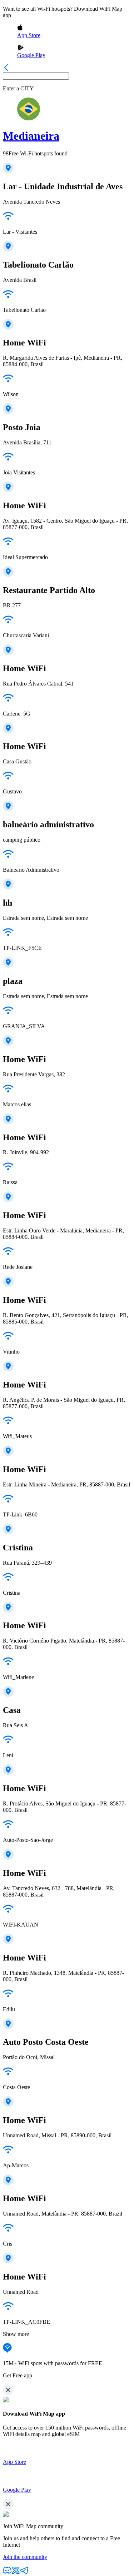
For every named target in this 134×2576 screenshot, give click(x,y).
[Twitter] (16, 2573)
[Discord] (7, 2573)
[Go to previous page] (6, 69)
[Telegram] (24, 2573)
